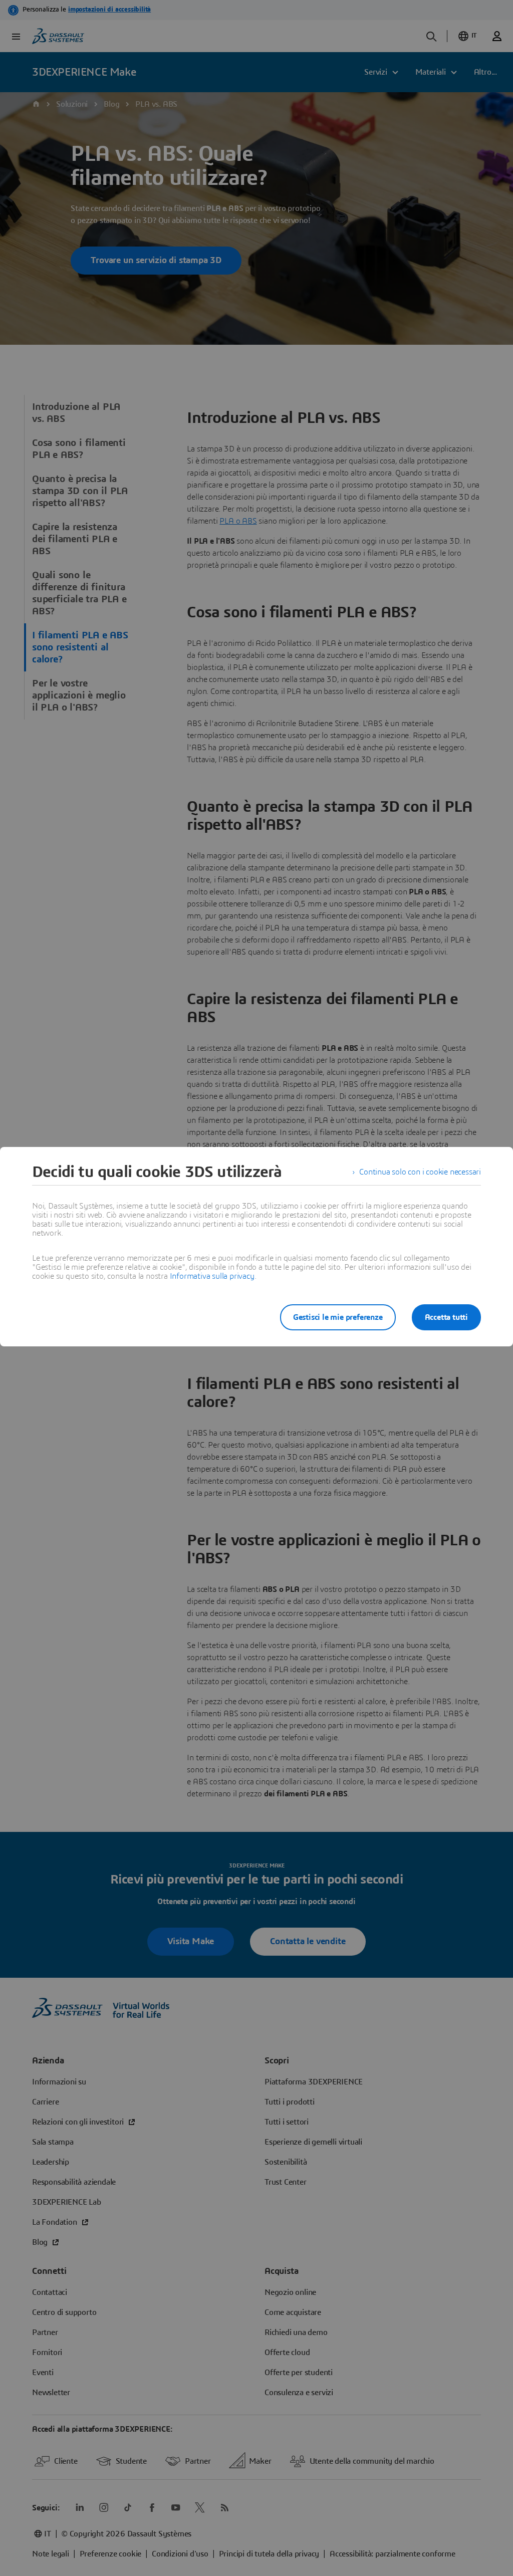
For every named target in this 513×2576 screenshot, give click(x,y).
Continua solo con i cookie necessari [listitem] (420, 1172)
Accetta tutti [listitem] (446, 1317)
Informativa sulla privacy (212, 1276)
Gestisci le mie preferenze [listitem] (338, 1317)
